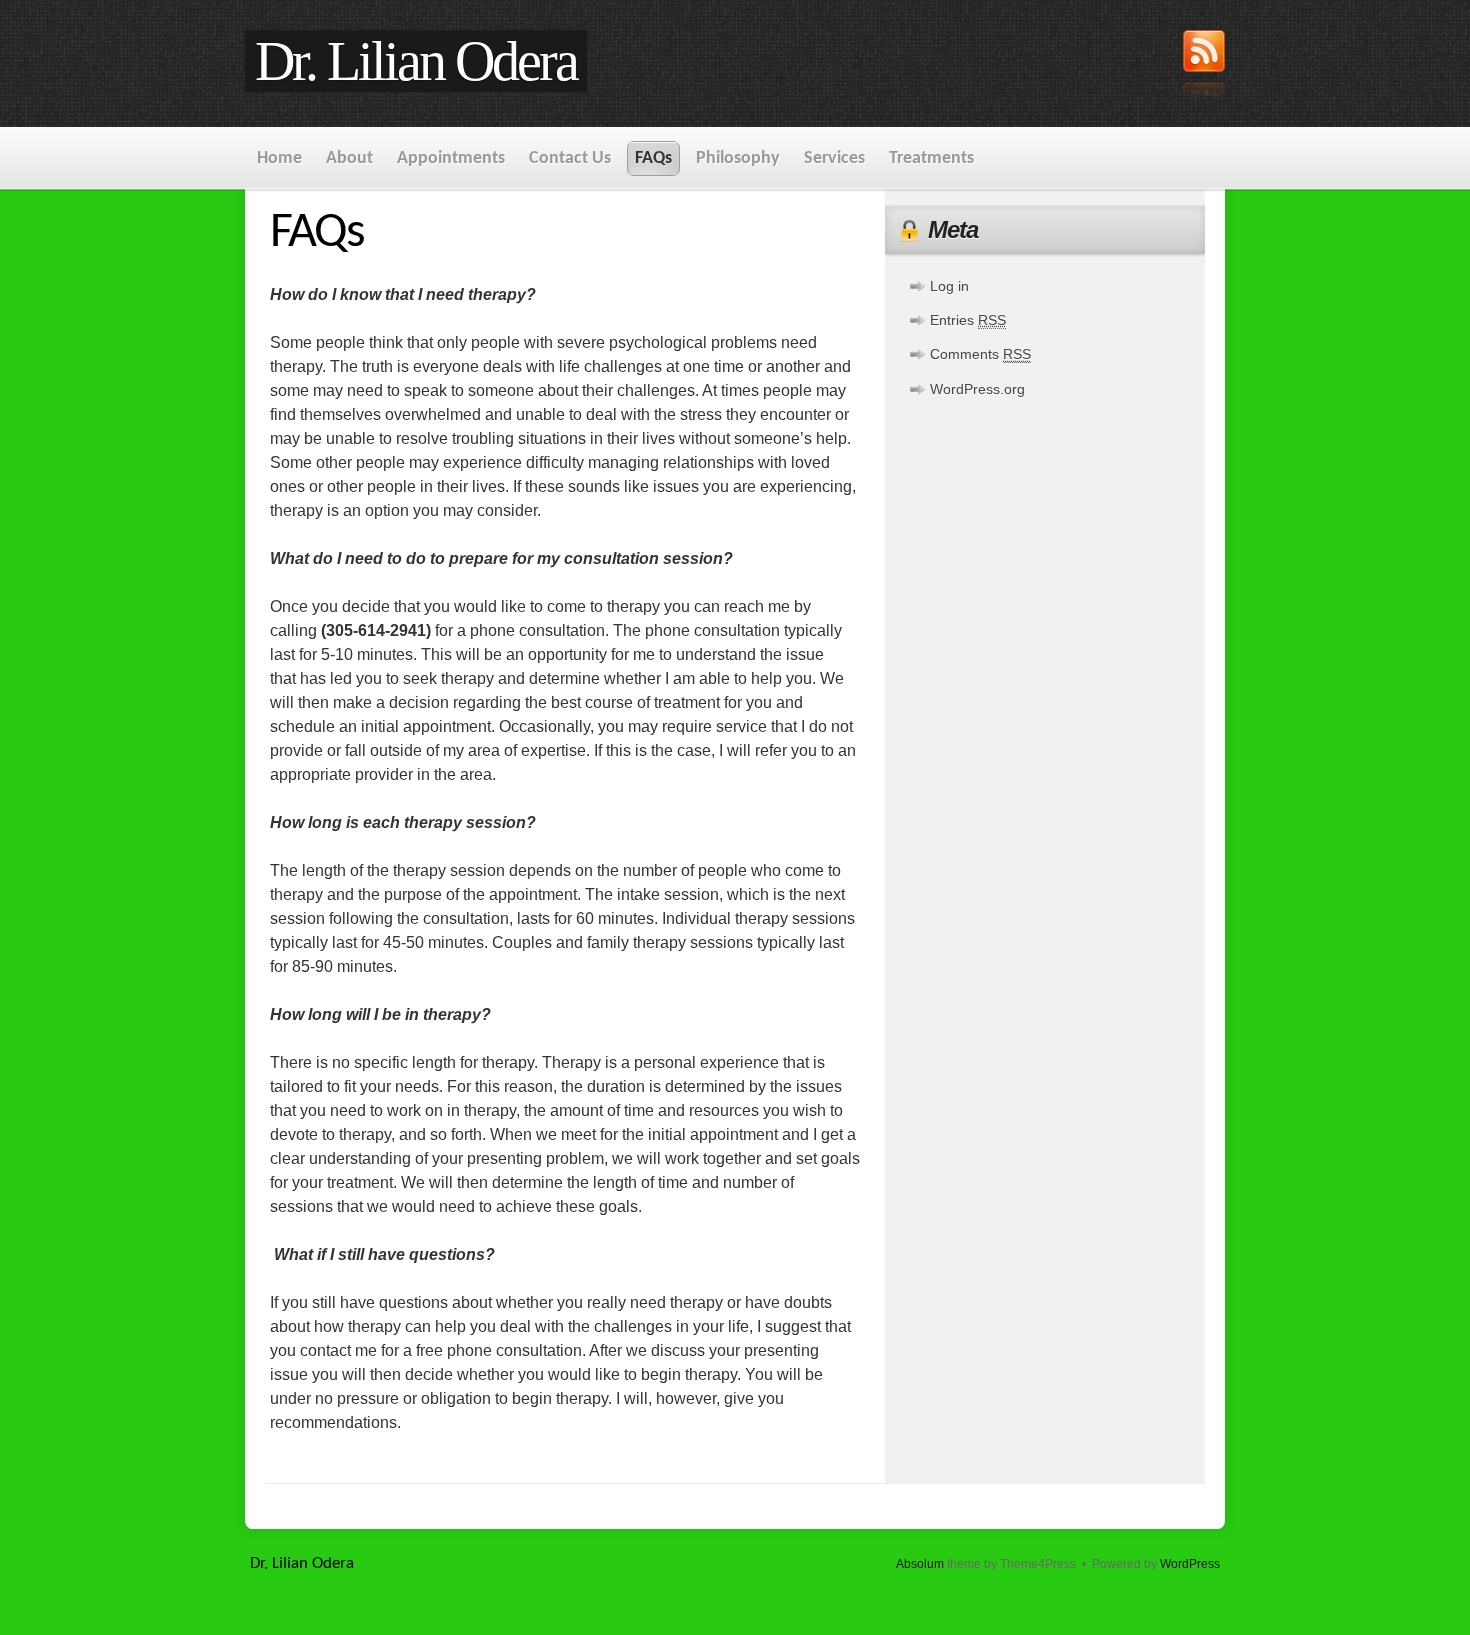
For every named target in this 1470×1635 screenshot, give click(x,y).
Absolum (920, 1564)
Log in (949, 286)
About (349, 158)
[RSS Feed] (1204, 67)
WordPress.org (977, 389)
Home (279, 158)
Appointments (451, 158)
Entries (968, 320)
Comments (980, 354)
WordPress (1190, 1564)
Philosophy (738, 158)
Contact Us (570, 158)
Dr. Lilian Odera (416, 61)
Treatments (931, 158)
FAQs (653, 158)
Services (834, 158)
